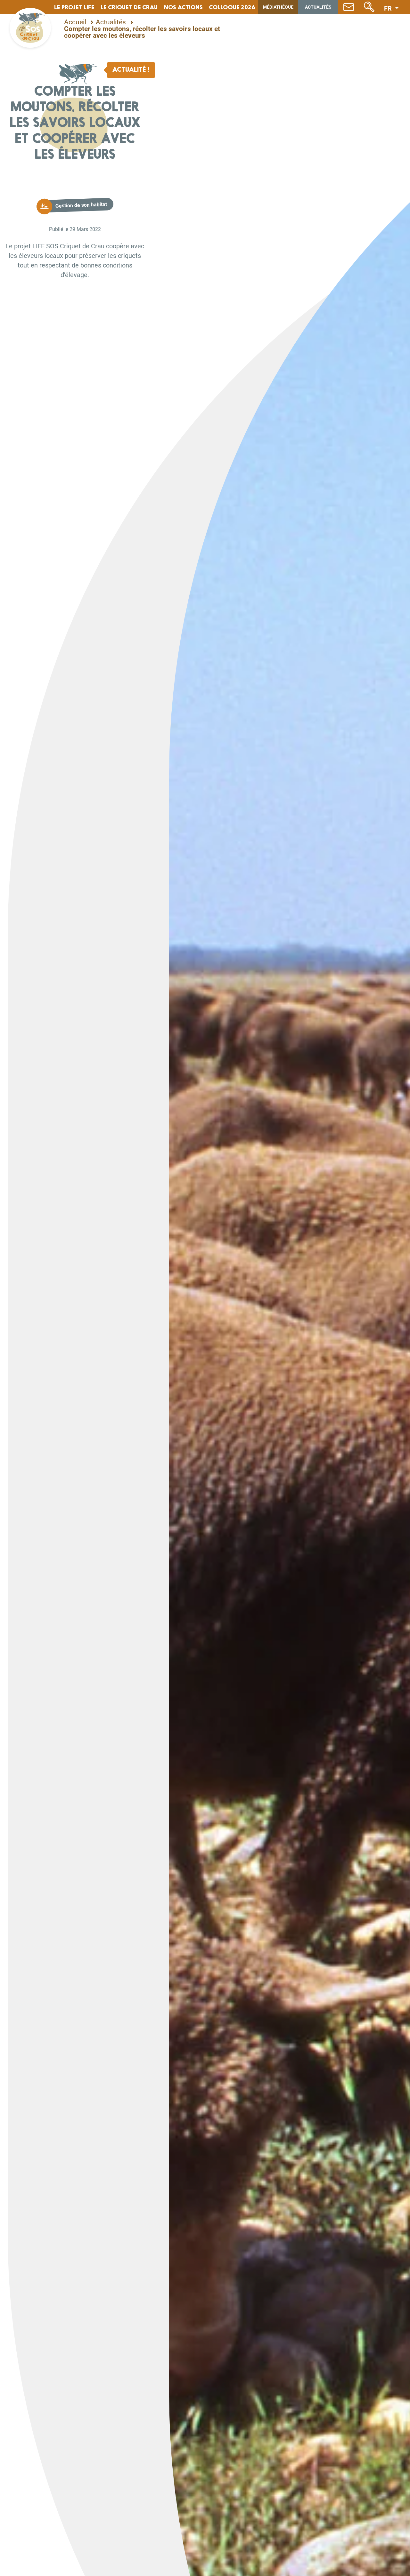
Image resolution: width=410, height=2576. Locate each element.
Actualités (318, 7)
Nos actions (183, 8)
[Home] (30, 28)
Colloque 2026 (232, 8)
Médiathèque (278, 7)
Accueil (75, 22)
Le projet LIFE (74, 8)
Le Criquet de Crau (129, 8)
